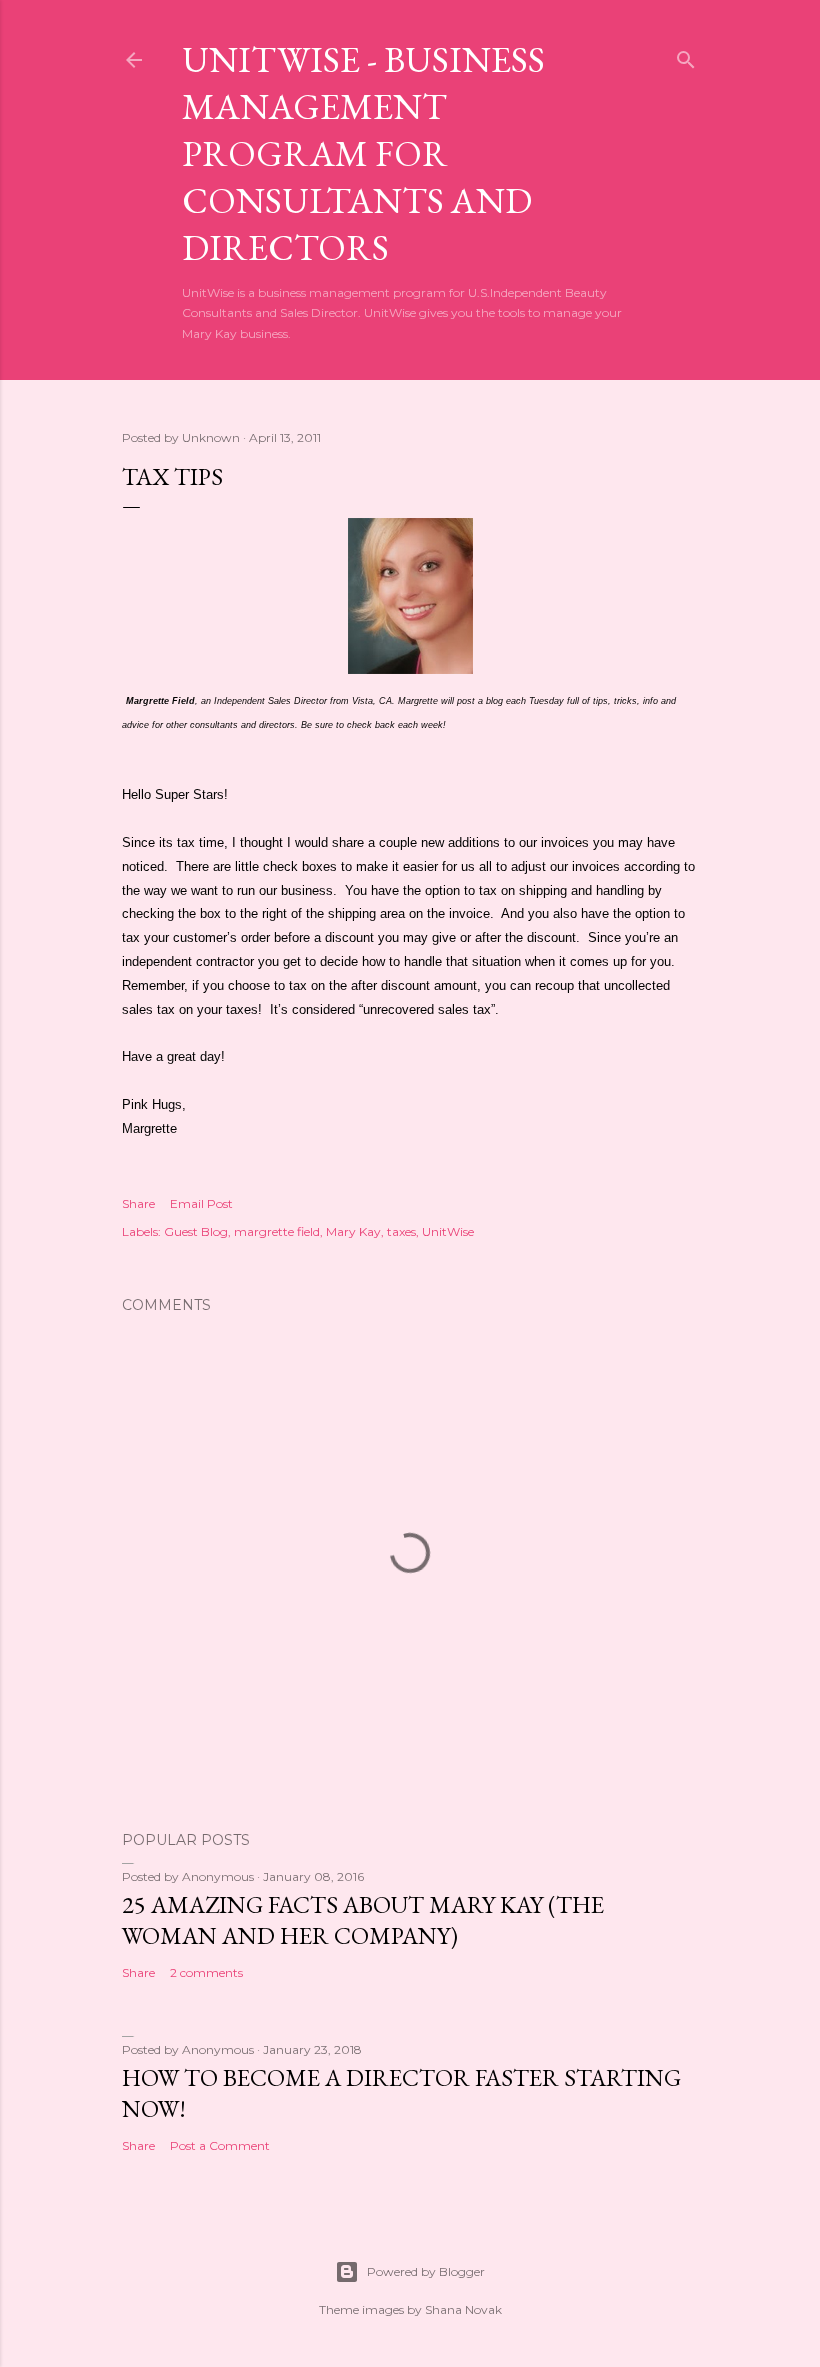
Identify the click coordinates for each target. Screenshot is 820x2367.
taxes (401, 1231)
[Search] (686, 55)
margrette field (277, 1231)
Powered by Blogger (426, 2271)
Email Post (201, 1203)
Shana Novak (463, 2309)
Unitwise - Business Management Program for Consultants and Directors (363, 153)
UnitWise (448, 1231)
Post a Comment (220, 2145)
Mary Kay (353, 1231)
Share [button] (138, 1203)
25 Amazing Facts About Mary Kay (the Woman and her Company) (363, 1920)
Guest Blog (196, 1231)
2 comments (206, 1972)
